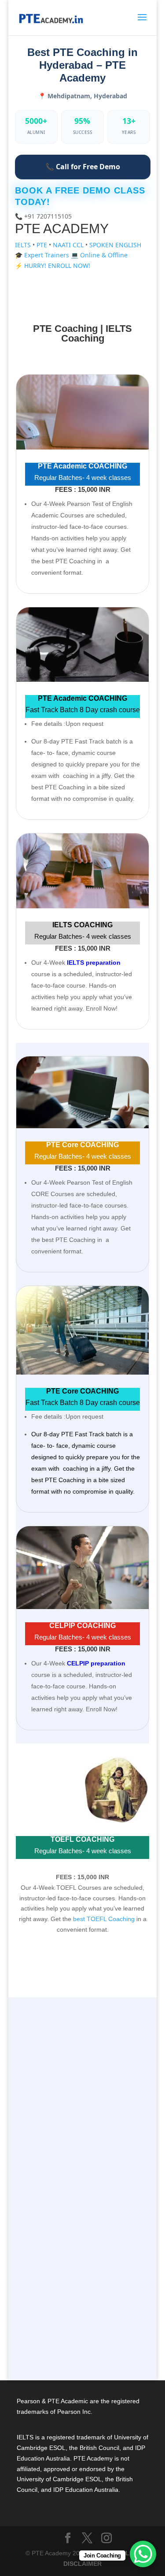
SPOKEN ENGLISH (115, 245)
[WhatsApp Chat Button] (143, 2554)
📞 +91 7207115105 (43, 216)
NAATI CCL (69, 245)
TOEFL (42, 2241)
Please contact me (58, 2290)
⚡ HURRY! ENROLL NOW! (53, 266)
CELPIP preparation (96, 1663)
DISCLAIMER (82, 2564)
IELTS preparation (94, 963)
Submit (79, 2334)
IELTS (24, 245)
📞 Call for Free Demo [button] (83, 167)
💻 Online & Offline (99, 255)
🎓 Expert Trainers (43, 255)
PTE (43, 245)
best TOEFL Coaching (104, 1919)
